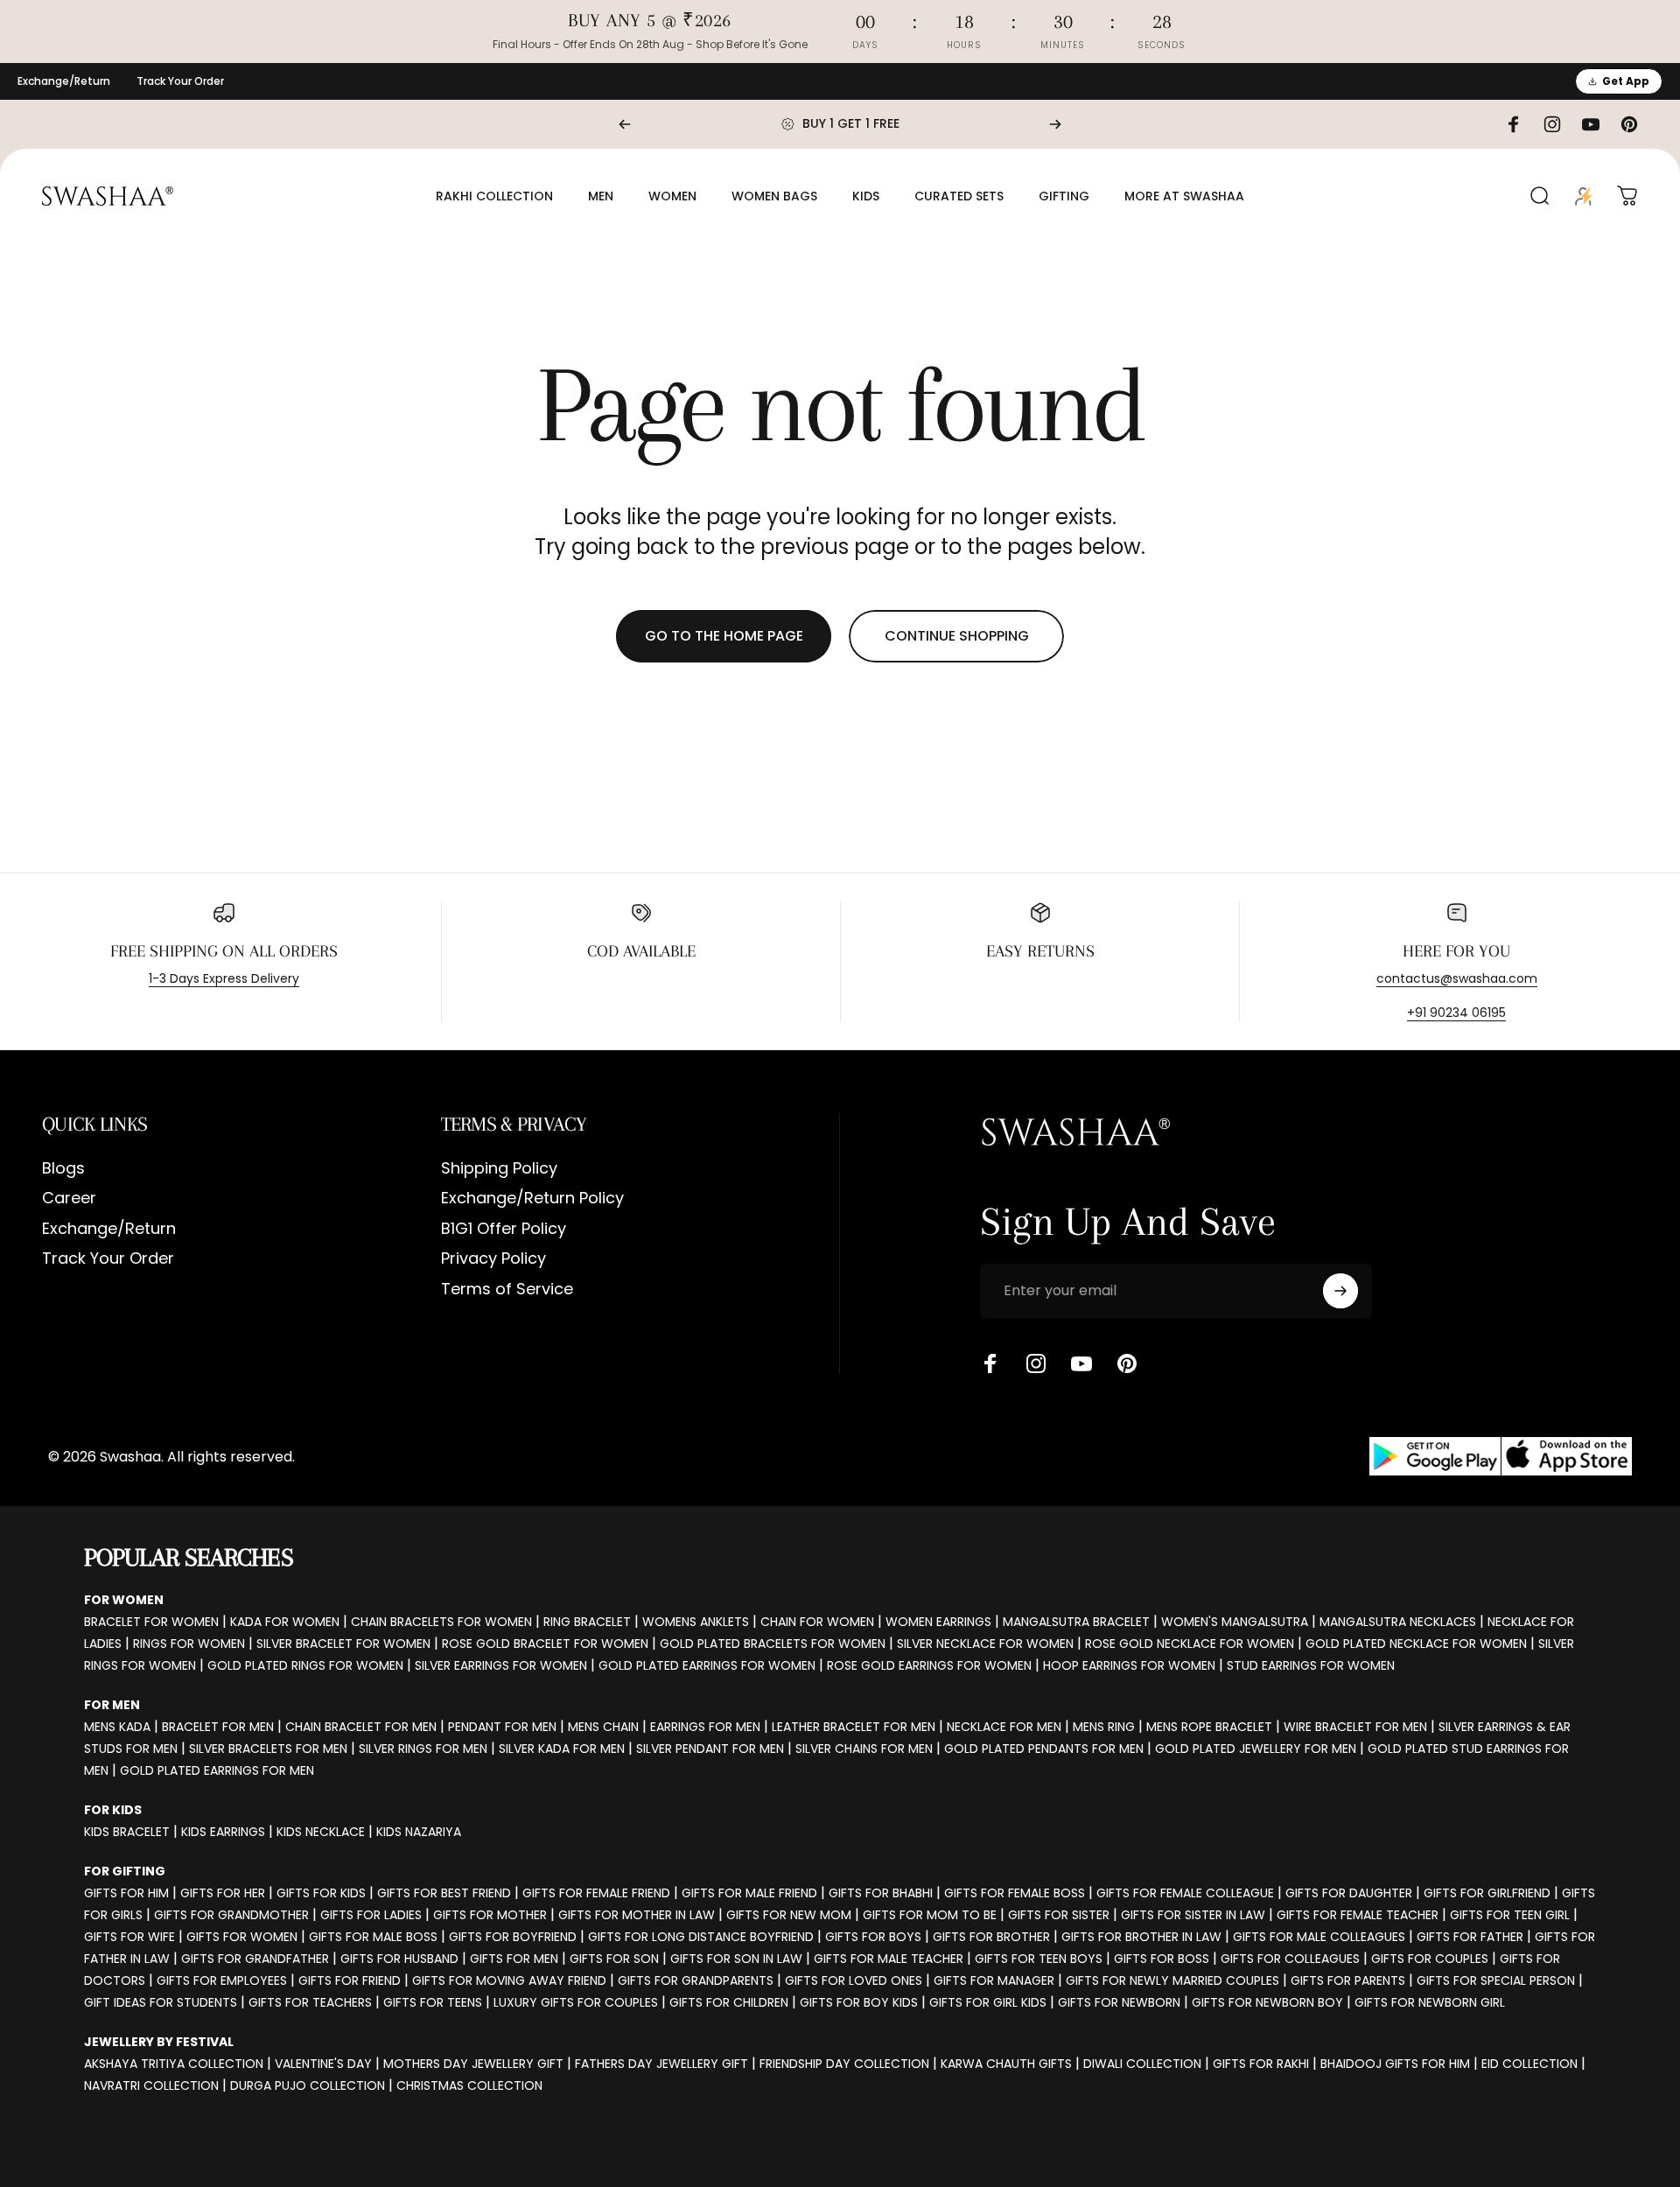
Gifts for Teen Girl (1510, 1915)
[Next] (1055, 124)
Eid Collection (1529, 2064)
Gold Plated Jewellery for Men (1256, 1749)
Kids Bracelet (127, 1832)
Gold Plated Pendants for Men (1044, 1749)
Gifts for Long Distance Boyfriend (701, 1937)
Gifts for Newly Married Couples (1172, 1980)
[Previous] (625, 124)
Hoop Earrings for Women (1129, 1665)
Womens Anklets (696, 1622)
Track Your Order (180, 81)
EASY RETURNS (1040, 951)
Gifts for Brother (991, 1937)
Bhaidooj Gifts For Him (1395, 2064)
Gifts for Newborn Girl (1430, 2002)
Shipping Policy (499, 1169)
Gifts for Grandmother (231, 1915)
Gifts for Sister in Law (1193, 1915)
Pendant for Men (502, 1727)
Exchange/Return (64, 81)
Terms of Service (507, 1290)
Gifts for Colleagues (1290, 1959)
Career (69, 1199)
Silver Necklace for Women (985, 1644)
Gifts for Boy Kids (859, 2002)
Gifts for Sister (1059, 1915)
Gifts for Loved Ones (854, 1980)
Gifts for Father (1470, 1937)
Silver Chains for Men (864, 1749)
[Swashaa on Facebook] (990, 1363)
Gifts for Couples (1430, 1959)
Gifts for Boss (1162, 1959)
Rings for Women (189, 1644)
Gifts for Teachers (310, 2002)
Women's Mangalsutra (1235, 1622)
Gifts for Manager (994, 1980)
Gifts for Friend (350, 1980)
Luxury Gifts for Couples (576, 2002)
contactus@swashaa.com (1457, 978)
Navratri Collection (151, 2085)
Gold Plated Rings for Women (305, 1665)
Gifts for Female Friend (596, 1893)
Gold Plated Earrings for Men (217, 1770)
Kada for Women (285, 1622)
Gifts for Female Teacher (1358, 1915)
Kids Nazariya (419, 1832)
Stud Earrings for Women (1311, 1665)
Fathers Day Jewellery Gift (661, 2064)
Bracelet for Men (218, 1727)
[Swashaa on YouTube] (1081, 1363)
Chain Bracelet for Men (361, 1727)
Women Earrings (938, 1622)
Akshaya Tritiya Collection (174, 2064)
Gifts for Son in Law (736, 1959)
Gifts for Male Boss (373, 1937)
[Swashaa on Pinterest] (1127, 1363)
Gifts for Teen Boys (1039, 1959)
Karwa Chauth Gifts (1006, 2064)
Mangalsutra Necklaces (1398, 1622)
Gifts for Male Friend (749, 1893)
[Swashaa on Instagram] (1036, 1363)
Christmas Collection (469, 2085)
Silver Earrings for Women (501, 1665)
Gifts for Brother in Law (1141, 1937)
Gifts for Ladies (371, 1915)
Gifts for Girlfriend (1487, 1893)
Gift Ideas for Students (161, 2002)
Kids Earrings (223, 1832)
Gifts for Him (126, 1893)
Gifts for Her (223, 1893)
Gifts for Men (514, 1959)
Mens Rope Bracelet (1209, 1727)
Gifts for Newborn (1119, 2002)
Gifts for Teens (433, 2002)
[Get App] (1501, 1457)
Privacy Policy (493, 1259)
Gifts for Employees (222, 1980)
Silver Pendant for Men (710, 1749)
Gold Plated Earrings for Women (707, 1665)
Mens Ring (1104, 1727)
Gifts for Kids (321, 1893)
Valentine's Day (323, 2064)
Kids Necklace (321, 1832)
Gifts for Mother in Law (637, 1915)
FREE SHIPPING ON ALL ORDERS (224, 951)
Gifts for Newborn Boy (1267, 2002)
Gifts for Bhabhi (881, 1893)
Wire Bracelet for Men (1355, 1727)
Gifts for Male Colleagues (1319, 1937)
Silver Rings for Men (423, 1749)
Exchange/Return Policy (532, 1199)
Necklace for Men (1004, 1727)
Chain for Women (817, 1622)
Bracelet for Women (151, 1622)
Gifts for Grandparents (696, 1980)
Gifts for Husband (399, 1959)
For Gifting (125, 1871)
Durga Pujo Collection (308, 2085)
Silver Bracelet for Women (343, 1644)
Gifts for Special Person (1496, 1980)
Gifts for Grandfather (255, 1959)
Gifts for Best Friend (444, 1893)
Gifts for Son (614, 1959)
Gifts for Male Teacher (889, 1959)
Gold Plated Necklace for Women (1416, 1644)
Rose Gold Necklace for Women (1190, 1644)
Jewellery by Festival (159, 2042)
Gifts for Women (242, 1937)
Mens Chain (603, 1727)
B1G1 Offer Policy (504, 1229)
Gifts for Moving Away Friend (509, 1980)
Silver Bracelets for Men (268, 1749)
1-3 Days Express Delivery (224, 978)
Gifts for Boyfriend (513, 1937)
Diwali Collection (1142, 2064)
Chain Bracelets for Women (441, 1622)
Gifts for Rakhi (1261, 2064)
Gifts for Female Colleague (1185, 1893)
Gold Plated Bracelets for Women (773, 1644)
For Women (124, 1600)
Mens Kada (117, 1727)
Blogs (63, 1169)
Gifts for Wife (129, 1937)
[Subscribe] (1340, 1291)
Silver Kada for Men (562, 1749)
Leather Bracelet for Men (854, 1727)
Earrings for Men (705, 1727)
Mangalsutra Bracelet (1076, 1622)
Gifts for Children (729, 2002)
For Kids (113, 1810)
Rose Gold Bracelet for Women (545, 1644)
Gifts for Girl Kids (988, 2002)
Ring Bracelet (587, 1622)
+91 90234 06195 (1456, 1013)
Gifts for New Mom (789, 1915)
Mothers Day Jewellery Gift (473, 2064)
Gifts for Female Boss (1015, 1893)
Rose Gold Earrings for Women (929, 1665)
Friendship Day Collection (844, 2064)
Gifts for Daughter (1349, 1893)
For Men (112, 1705)
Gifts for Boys (873, 1937)
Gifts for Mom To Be (930, 1915)
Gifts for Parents (1348, 1980)
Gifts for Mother (490, 1915)
